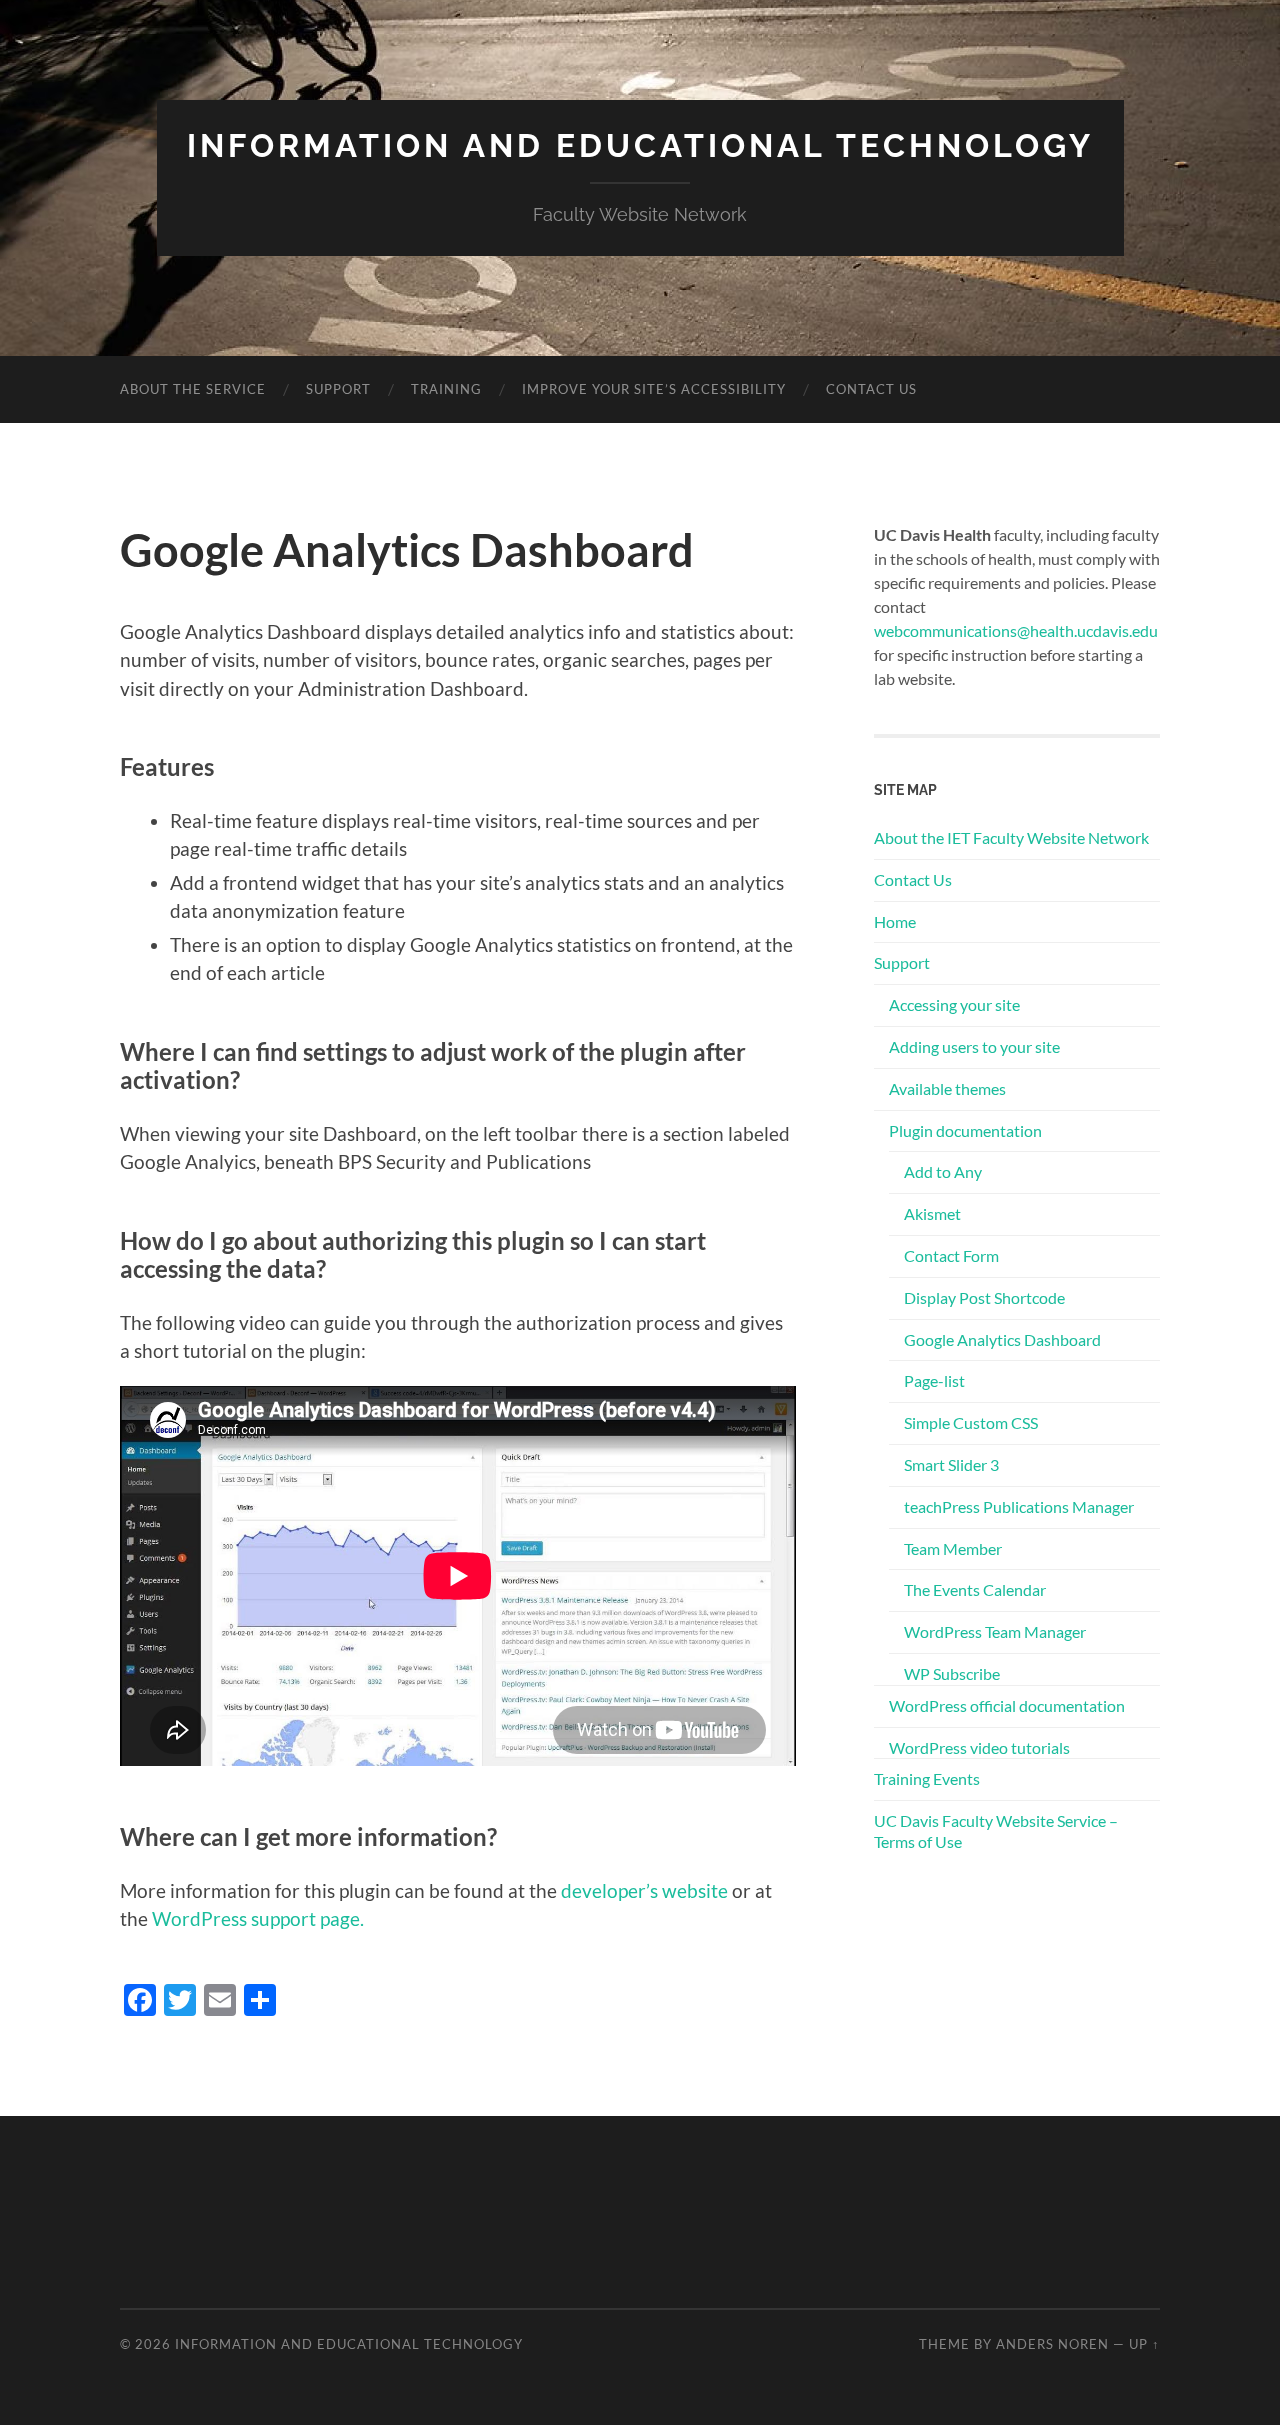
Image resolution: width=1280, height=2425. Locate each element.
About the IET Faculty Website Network (1011, 837)
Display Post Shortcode (984, 1297)
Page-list (934, 1380)
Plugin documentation (965, 1130)
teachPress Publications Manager (1019, 1506)
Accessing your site (954, 1004)
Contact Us (871, 389)
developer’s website (644, 1890)
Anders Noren (1052, 2344)
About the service (193, 389)
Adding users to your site (974, 1046)
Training (446, 389)
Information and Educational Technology (640, 145)
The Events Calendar (975, 1589)
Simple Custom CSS (971, 1422)
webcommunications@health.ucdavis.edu (1016, 630)
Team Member (953, 1548)
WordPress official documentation (1007, 1705)
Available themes (947, 1088)
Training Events (927, 1778)
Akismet (932, 1213)
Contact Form (951, 1255)
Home (895, 921)
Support (338, 389)
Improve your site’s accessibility (654, 389)
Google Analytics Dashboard (1002, 1339)
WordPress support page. (258, 1918)
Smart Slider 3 (951, 1464)
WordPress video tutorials (979, 1747)
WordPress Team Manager (995, 1631)
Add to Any (943, 1171)
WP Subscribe (952, 1673)
